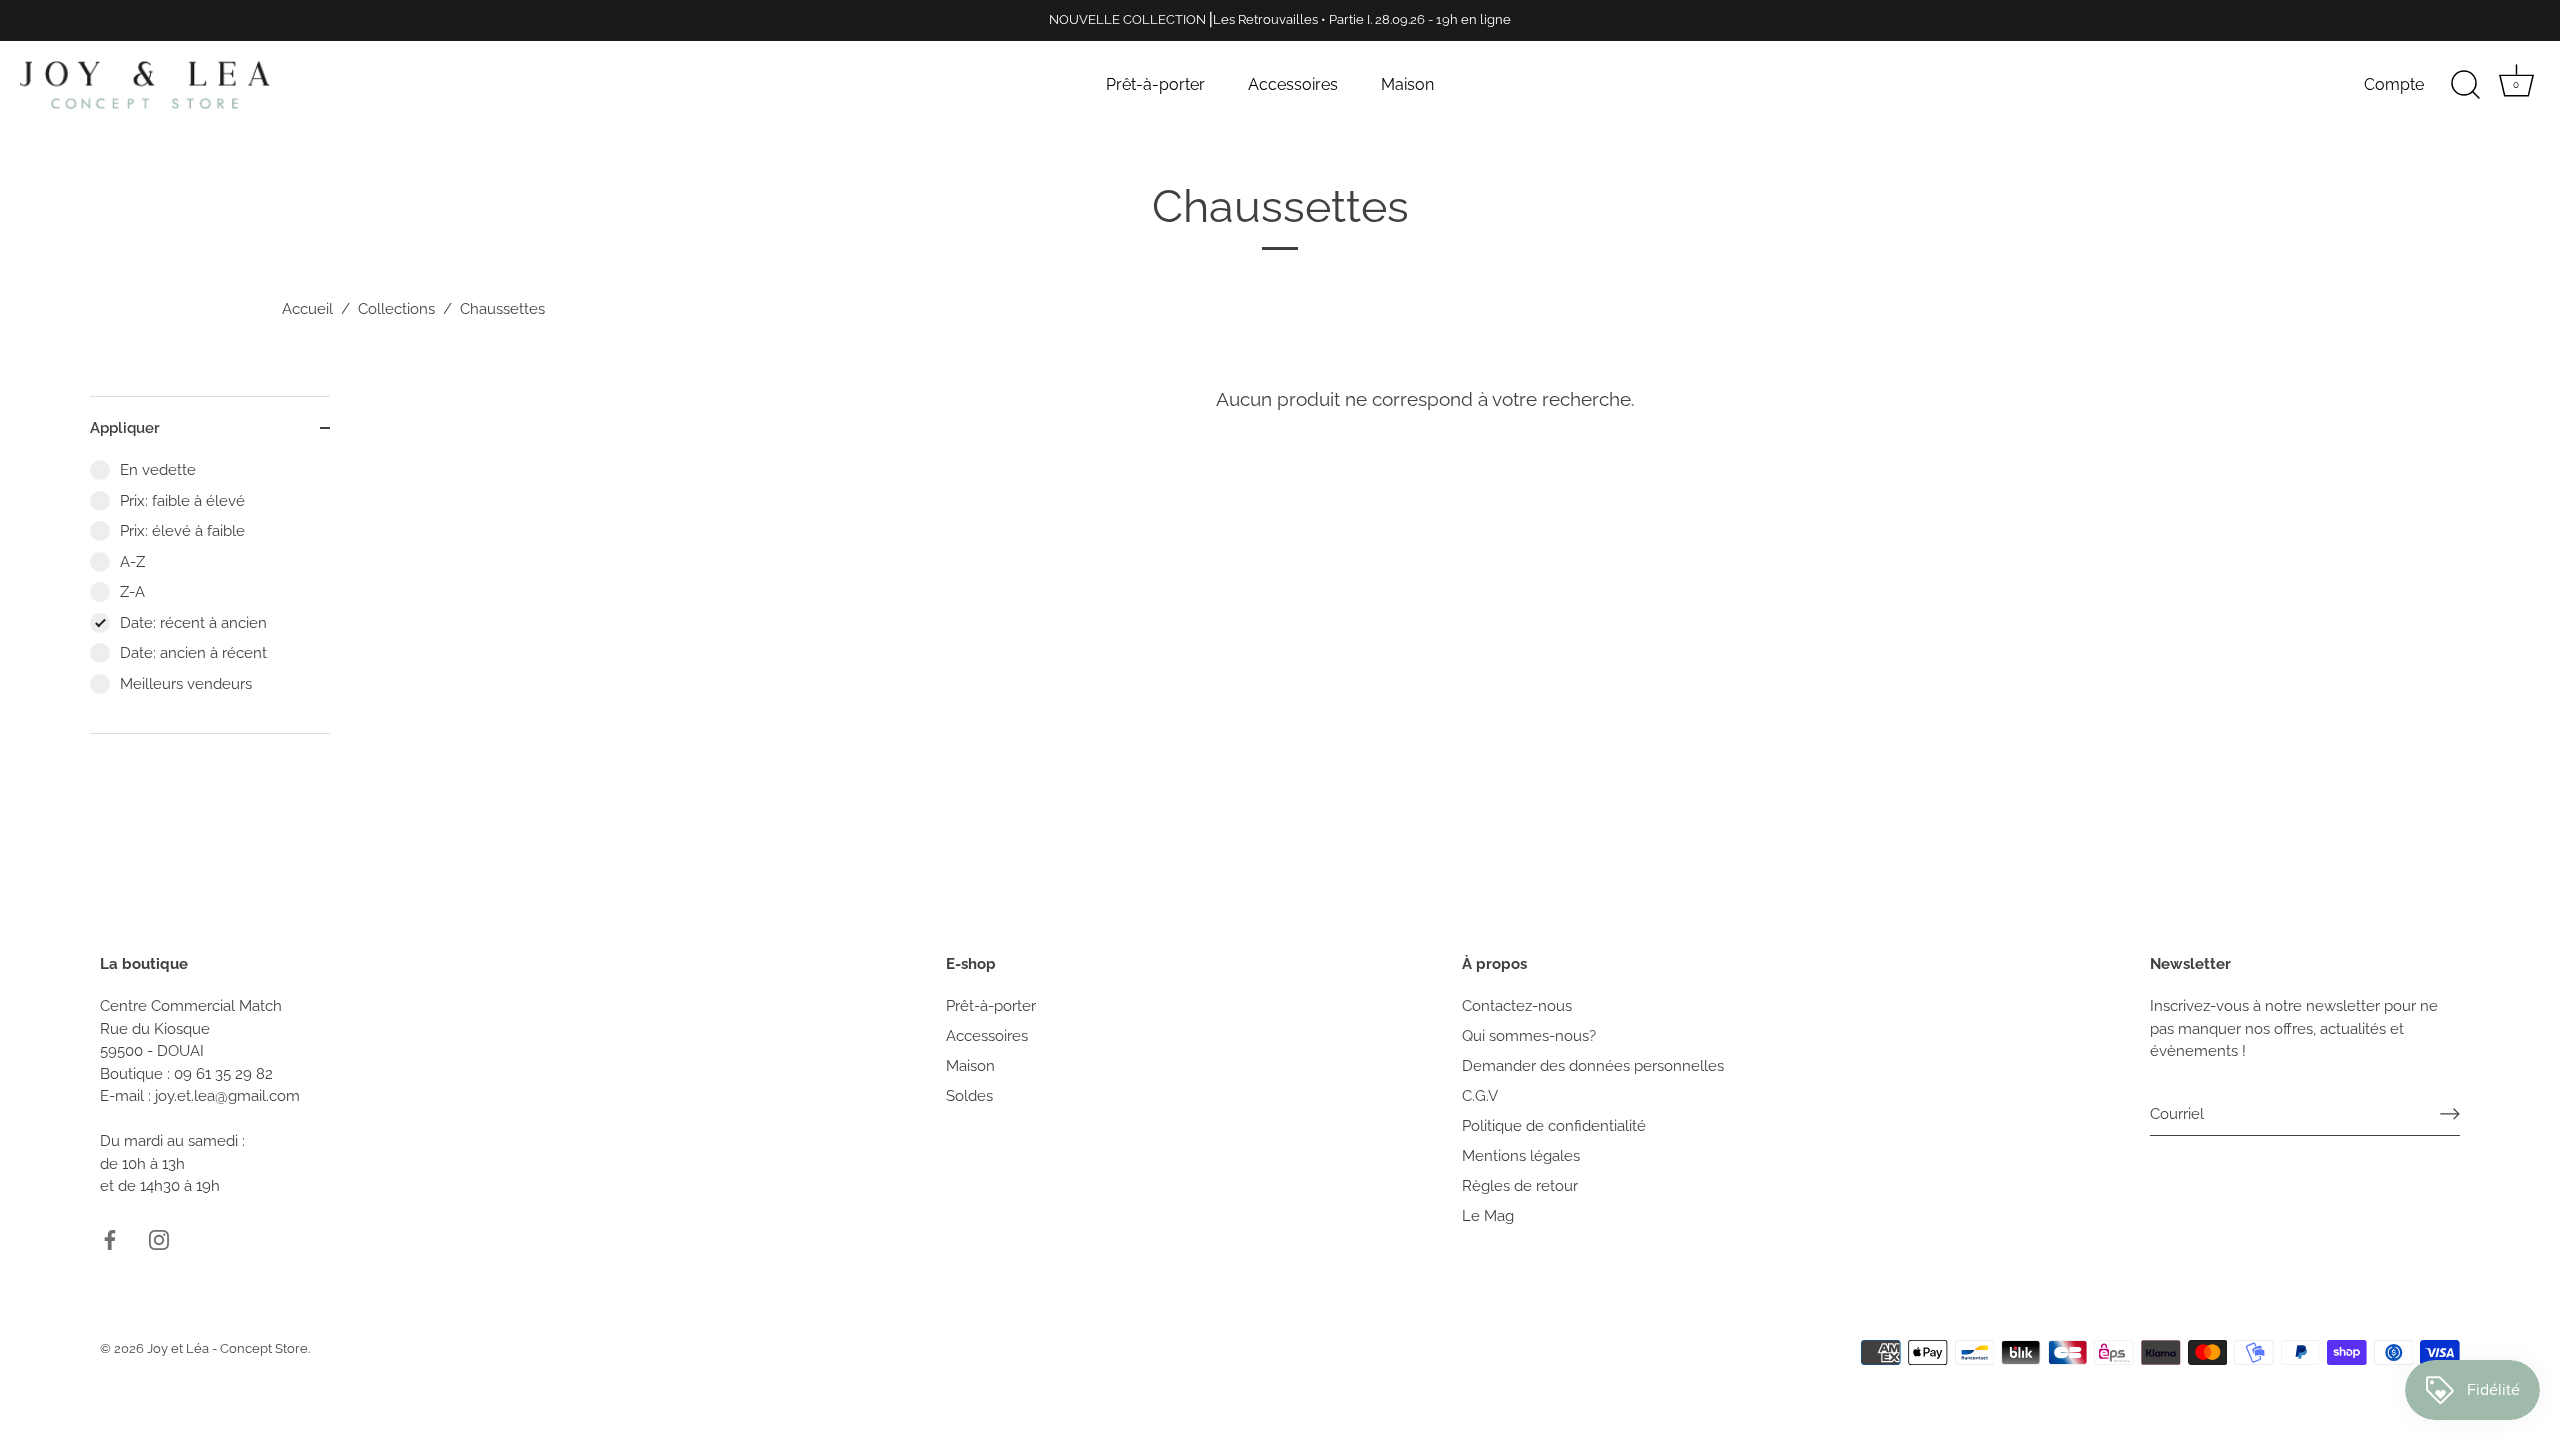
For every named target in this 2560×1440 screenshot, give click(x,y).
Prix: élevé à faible (182, 531)
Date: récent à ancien (193, 623)
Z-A (132, 592)
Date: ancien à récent (193, 653)
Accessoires (1293, 84)
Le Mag (1488, 1216)
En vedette (158, 470)
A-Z (132, 562)
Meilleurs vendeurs (186, 684)
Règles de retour (1520, 1186)
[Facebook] (110, 1239)
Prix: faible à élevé (182, 501)
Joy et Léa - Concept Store (227, 1348)
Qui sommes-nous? (1529, 1036)
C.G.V (1480, 1096)
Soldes (969, 1096)
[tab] (210, 596)
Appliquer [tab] (125, 428)
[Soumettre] (2450, 1114)
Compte (2394, 84)
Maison (1407, 84)
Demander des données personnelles (1593, 1066)
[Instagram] (159, 1239)
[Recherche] (2465, 85)
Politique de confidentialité (1554, 1126)
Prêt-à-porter (1155, 84)
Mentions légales (1521, 1156)
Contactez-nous (1517, 1006)
